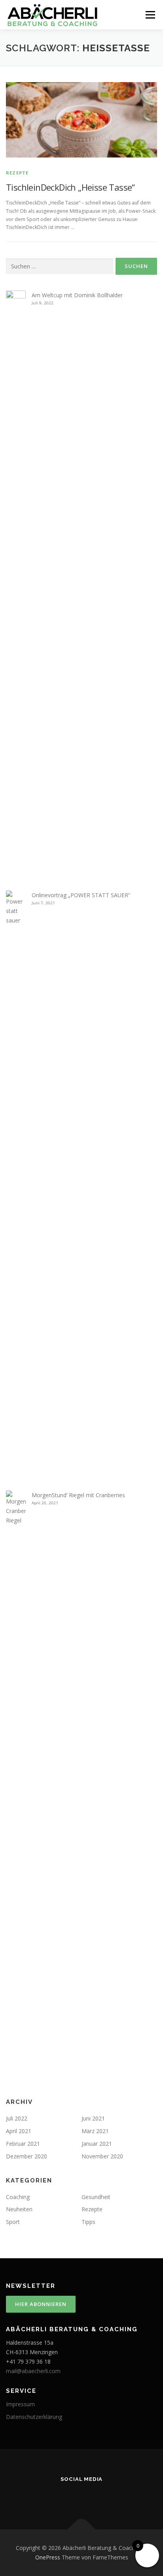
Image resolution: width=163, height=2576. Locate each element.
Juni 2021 (93, 2118)
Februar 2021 (23, 2144)
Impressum (20, 2404)
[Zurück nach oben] (82, 2530)
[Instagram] (59, 2496)
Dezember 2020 (27, 2156)
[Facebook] (81, 2496)
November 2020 (102, 2156)
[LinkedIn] (104, 2496)
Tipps (88, 2222)
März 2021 (95, 2131)
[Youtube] (37, 2496)
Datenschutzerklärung (34, 2417)
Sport (13, 2222)
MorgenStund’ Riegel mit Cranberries (78, 1495)
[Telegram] (126, 2496)
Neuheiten (19, 2209)
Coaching (18, 2197)
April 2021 (19, 2131)
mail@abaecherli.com (33, 2371)
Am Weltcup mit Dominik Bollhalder (77, 295)
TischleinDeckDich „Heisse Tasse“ (70, 187)
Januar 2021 (97, 2144)
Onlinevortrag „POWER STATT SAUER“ (81, 895)
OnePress (48, 2557)
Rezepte (17, 173)
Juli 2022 (17, 2118)
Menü (150, 15)
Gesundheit (96, 2197)
